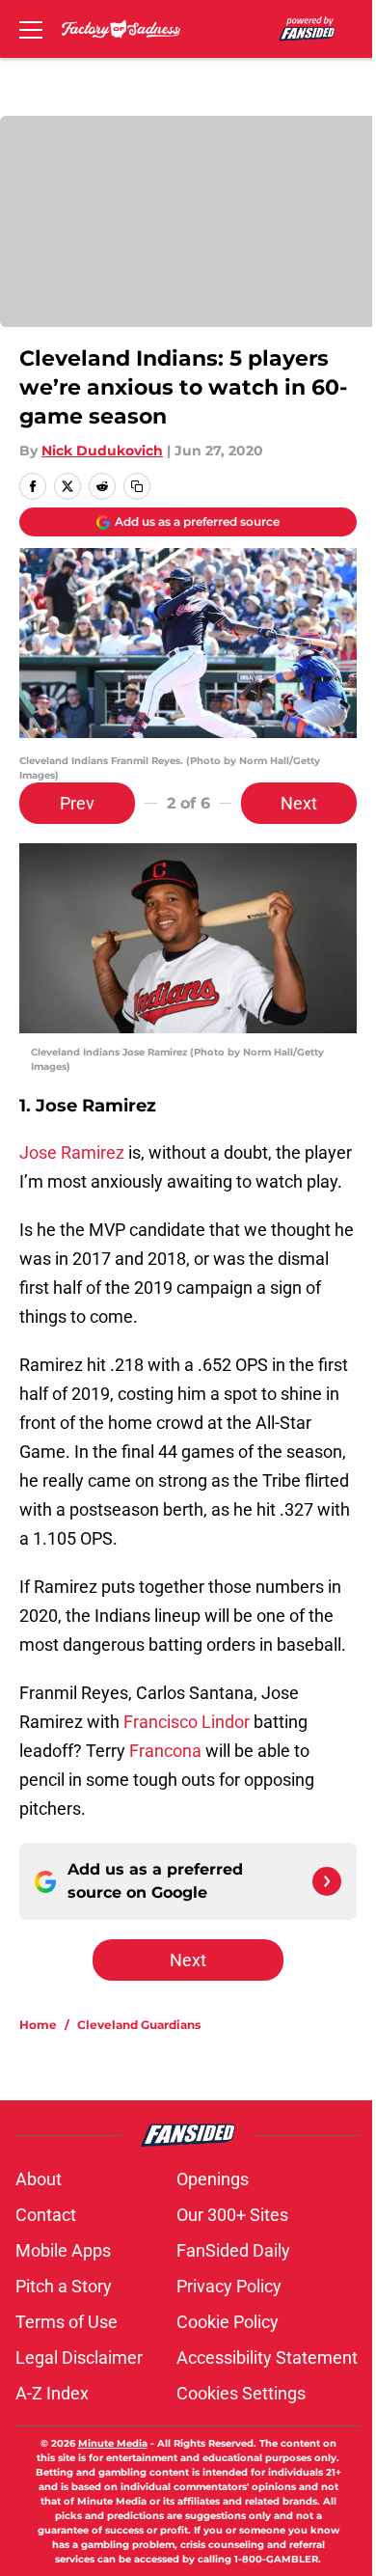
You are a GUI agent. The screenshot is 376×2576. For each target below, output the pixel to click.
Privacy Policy (229, 2286)
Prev (77, 803)
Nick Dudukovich (102, 451)
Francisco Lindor (187, 1722)
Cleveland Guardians (139, 2025)
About (39, 2179)
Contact (46, 2215)
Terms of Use (67, 2322)
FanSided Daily (233, 2250)
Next (299, 803)
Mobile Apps (63, 2250)
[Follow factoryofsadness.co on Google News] (327, 1881)
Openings (213, 2179)
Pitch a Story (64, 2286)
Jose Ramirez (72, 1152)
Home (38, 2025)
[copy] (137, 486)
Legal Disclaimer (79, 2357)
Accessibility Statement (267, 2357)
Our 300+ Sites (232, 2215)
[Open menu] (31, 29)
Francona (165, 1751)
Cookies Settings (241, 2393)
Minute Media (113, 2443)
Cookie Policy (228, 2322)
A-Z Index (52, 2393)
